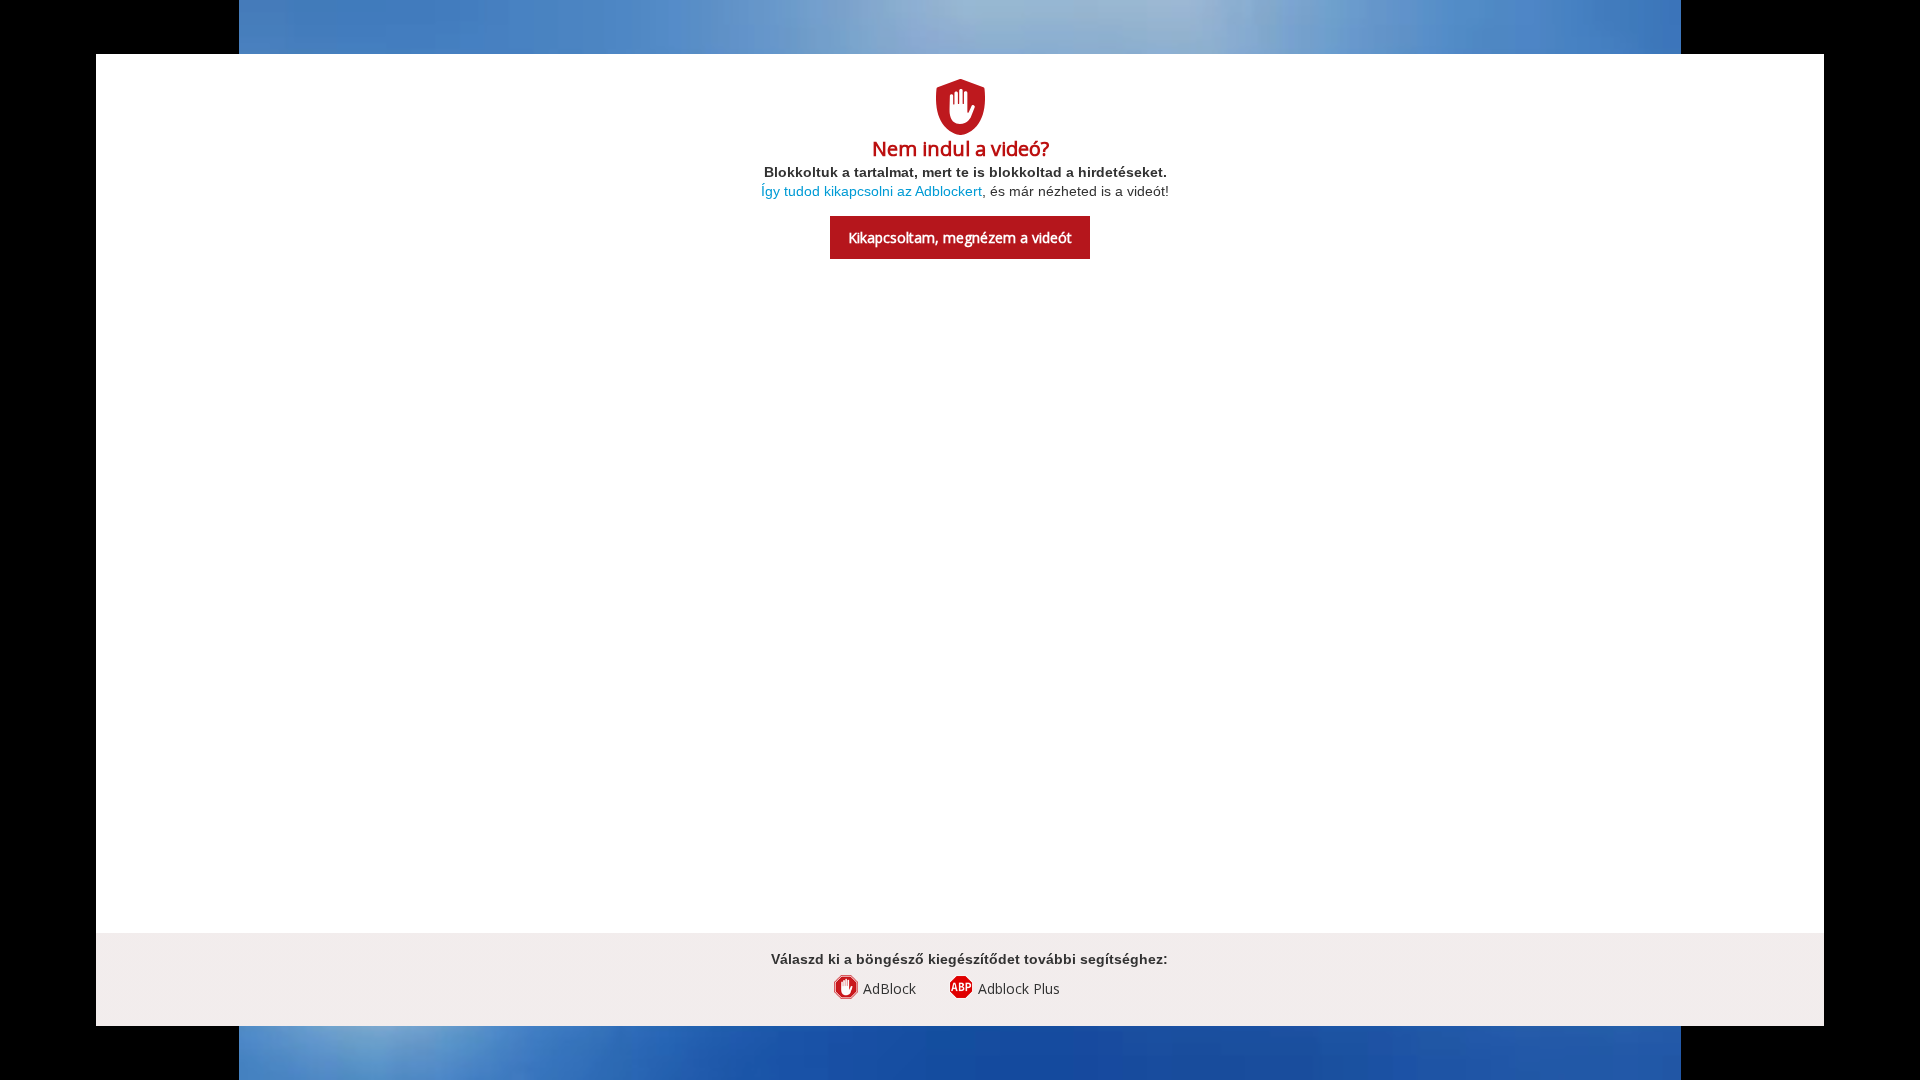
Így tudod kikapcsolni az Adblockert (871, 191)
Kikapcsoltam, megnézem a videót (960, 237)
